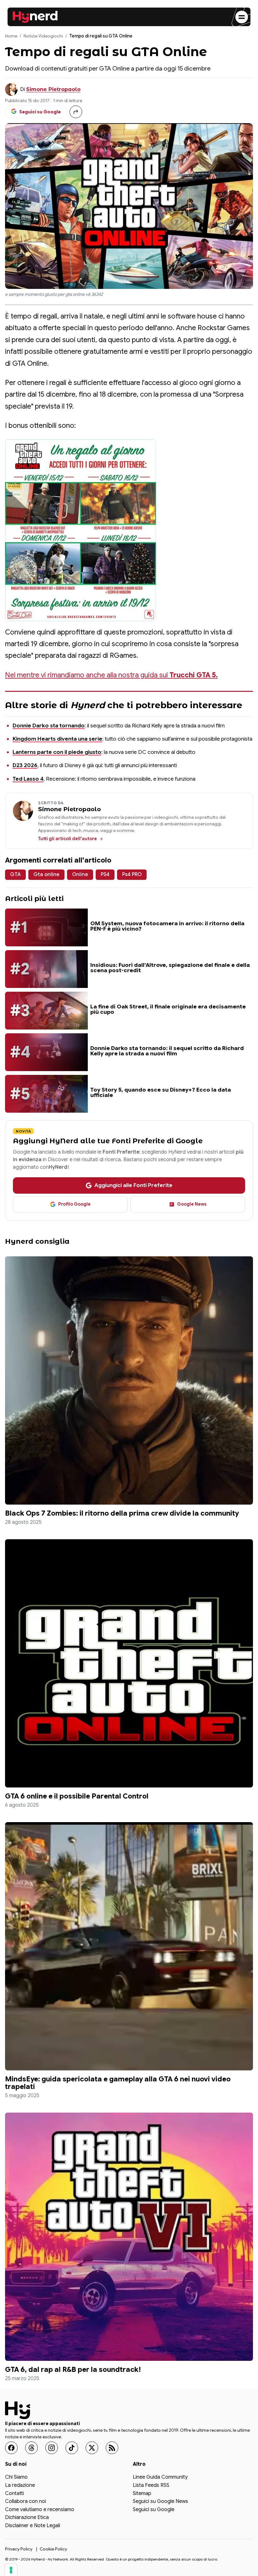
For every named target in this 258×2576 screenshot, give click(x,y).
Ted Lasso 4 (28, 779)
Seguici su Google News (160, 2502)
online (80, 875)
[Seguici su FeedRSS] (112, 2448)
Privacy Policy (19, 2549)
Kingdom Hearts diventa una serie (57, 739)
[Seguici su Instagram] (52, 2448)
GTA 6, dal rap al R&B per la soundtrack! (73, 2369)
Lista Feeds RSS (151, 2486)
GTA (15, 875)
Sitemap (142, 2494)
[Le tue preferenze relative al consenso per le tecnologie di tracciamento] (11, 2570)
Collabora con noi (25, 2502)
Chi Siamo (16, 2478)
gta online (46, 875)
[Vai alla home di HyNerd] (35, 17)
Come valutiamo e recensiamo (40, 2510)
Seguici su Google (154, 2510)
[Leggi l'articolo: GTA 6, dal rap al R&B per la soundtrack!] (129, 2237)
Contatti (14, 2494)
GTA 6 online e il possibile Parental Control (77, 1796)
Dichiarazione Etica (27, 2518)
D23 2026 (25, 765)
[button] (81, 530)
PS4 (105, 875)
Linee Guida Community (160, 2478)
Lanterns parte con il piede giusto (57, 752)
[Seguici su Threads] (31, 2448)
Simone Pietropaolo (53, 89)
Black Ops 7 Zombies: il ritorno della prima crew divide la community (122, 1513)
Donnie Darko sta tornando (49, 726)
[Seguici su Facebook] (11, 2448)
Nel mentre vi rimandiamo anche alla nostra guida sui (111, 675)
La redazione (20, 2486)
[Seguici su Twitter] (92, 2448)
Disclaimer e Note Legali (33, 2526)
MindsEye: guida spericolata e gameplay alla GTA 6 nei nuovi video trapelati (118, 2083)
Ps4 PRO (132, 875)
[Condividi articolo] (76, 112)
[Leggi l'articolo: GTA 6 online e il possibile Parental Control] (129, 1663)
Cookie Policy (53, 2549)
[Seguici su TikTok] (72, 2448)
